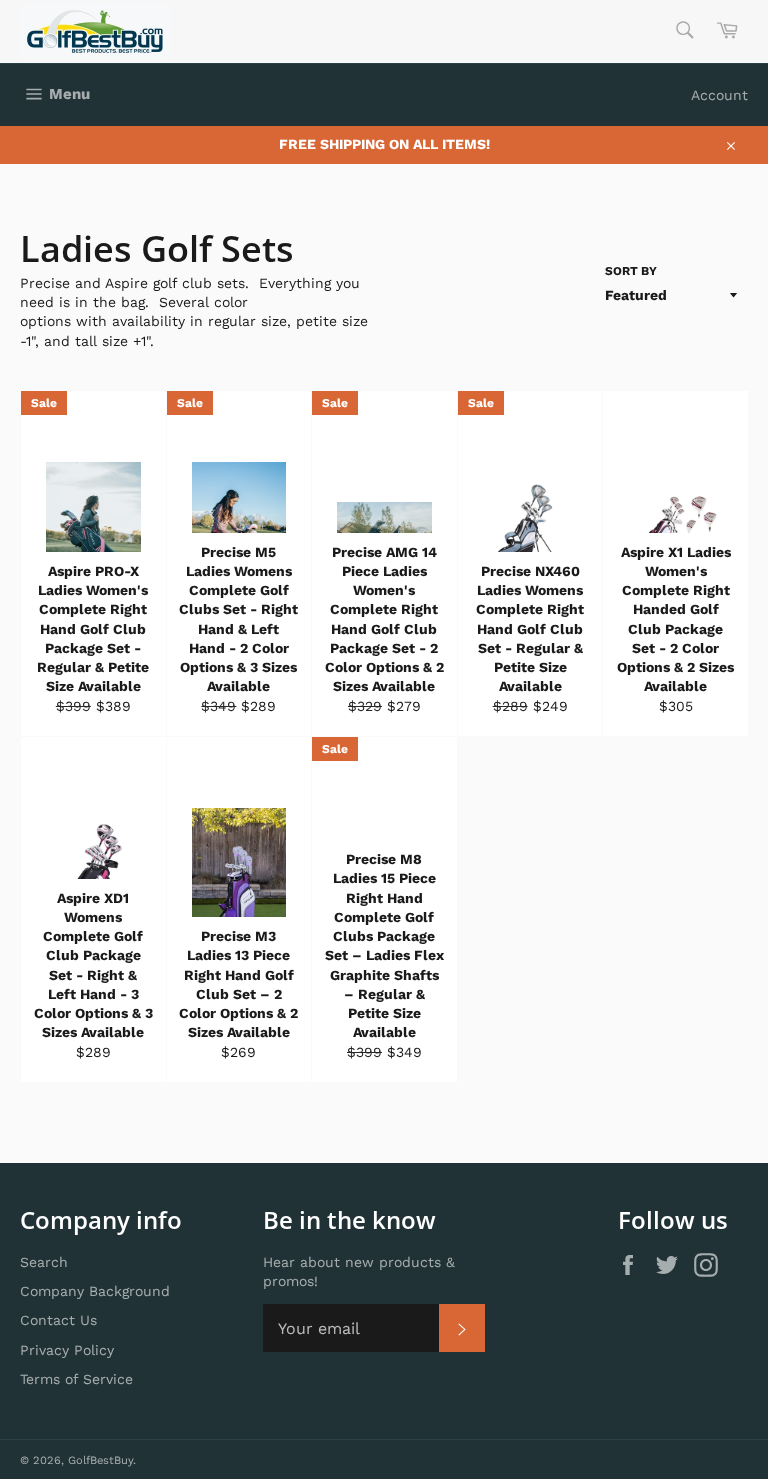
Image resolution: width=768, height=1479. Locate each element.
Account (719, 95)
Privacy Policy (67, 1350)
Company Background (95, 1291)
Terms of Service (76, 1379)
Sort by (631, 271)
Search (44, 1262)
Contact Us (58, 1320)
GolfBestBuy (100, 1460)
